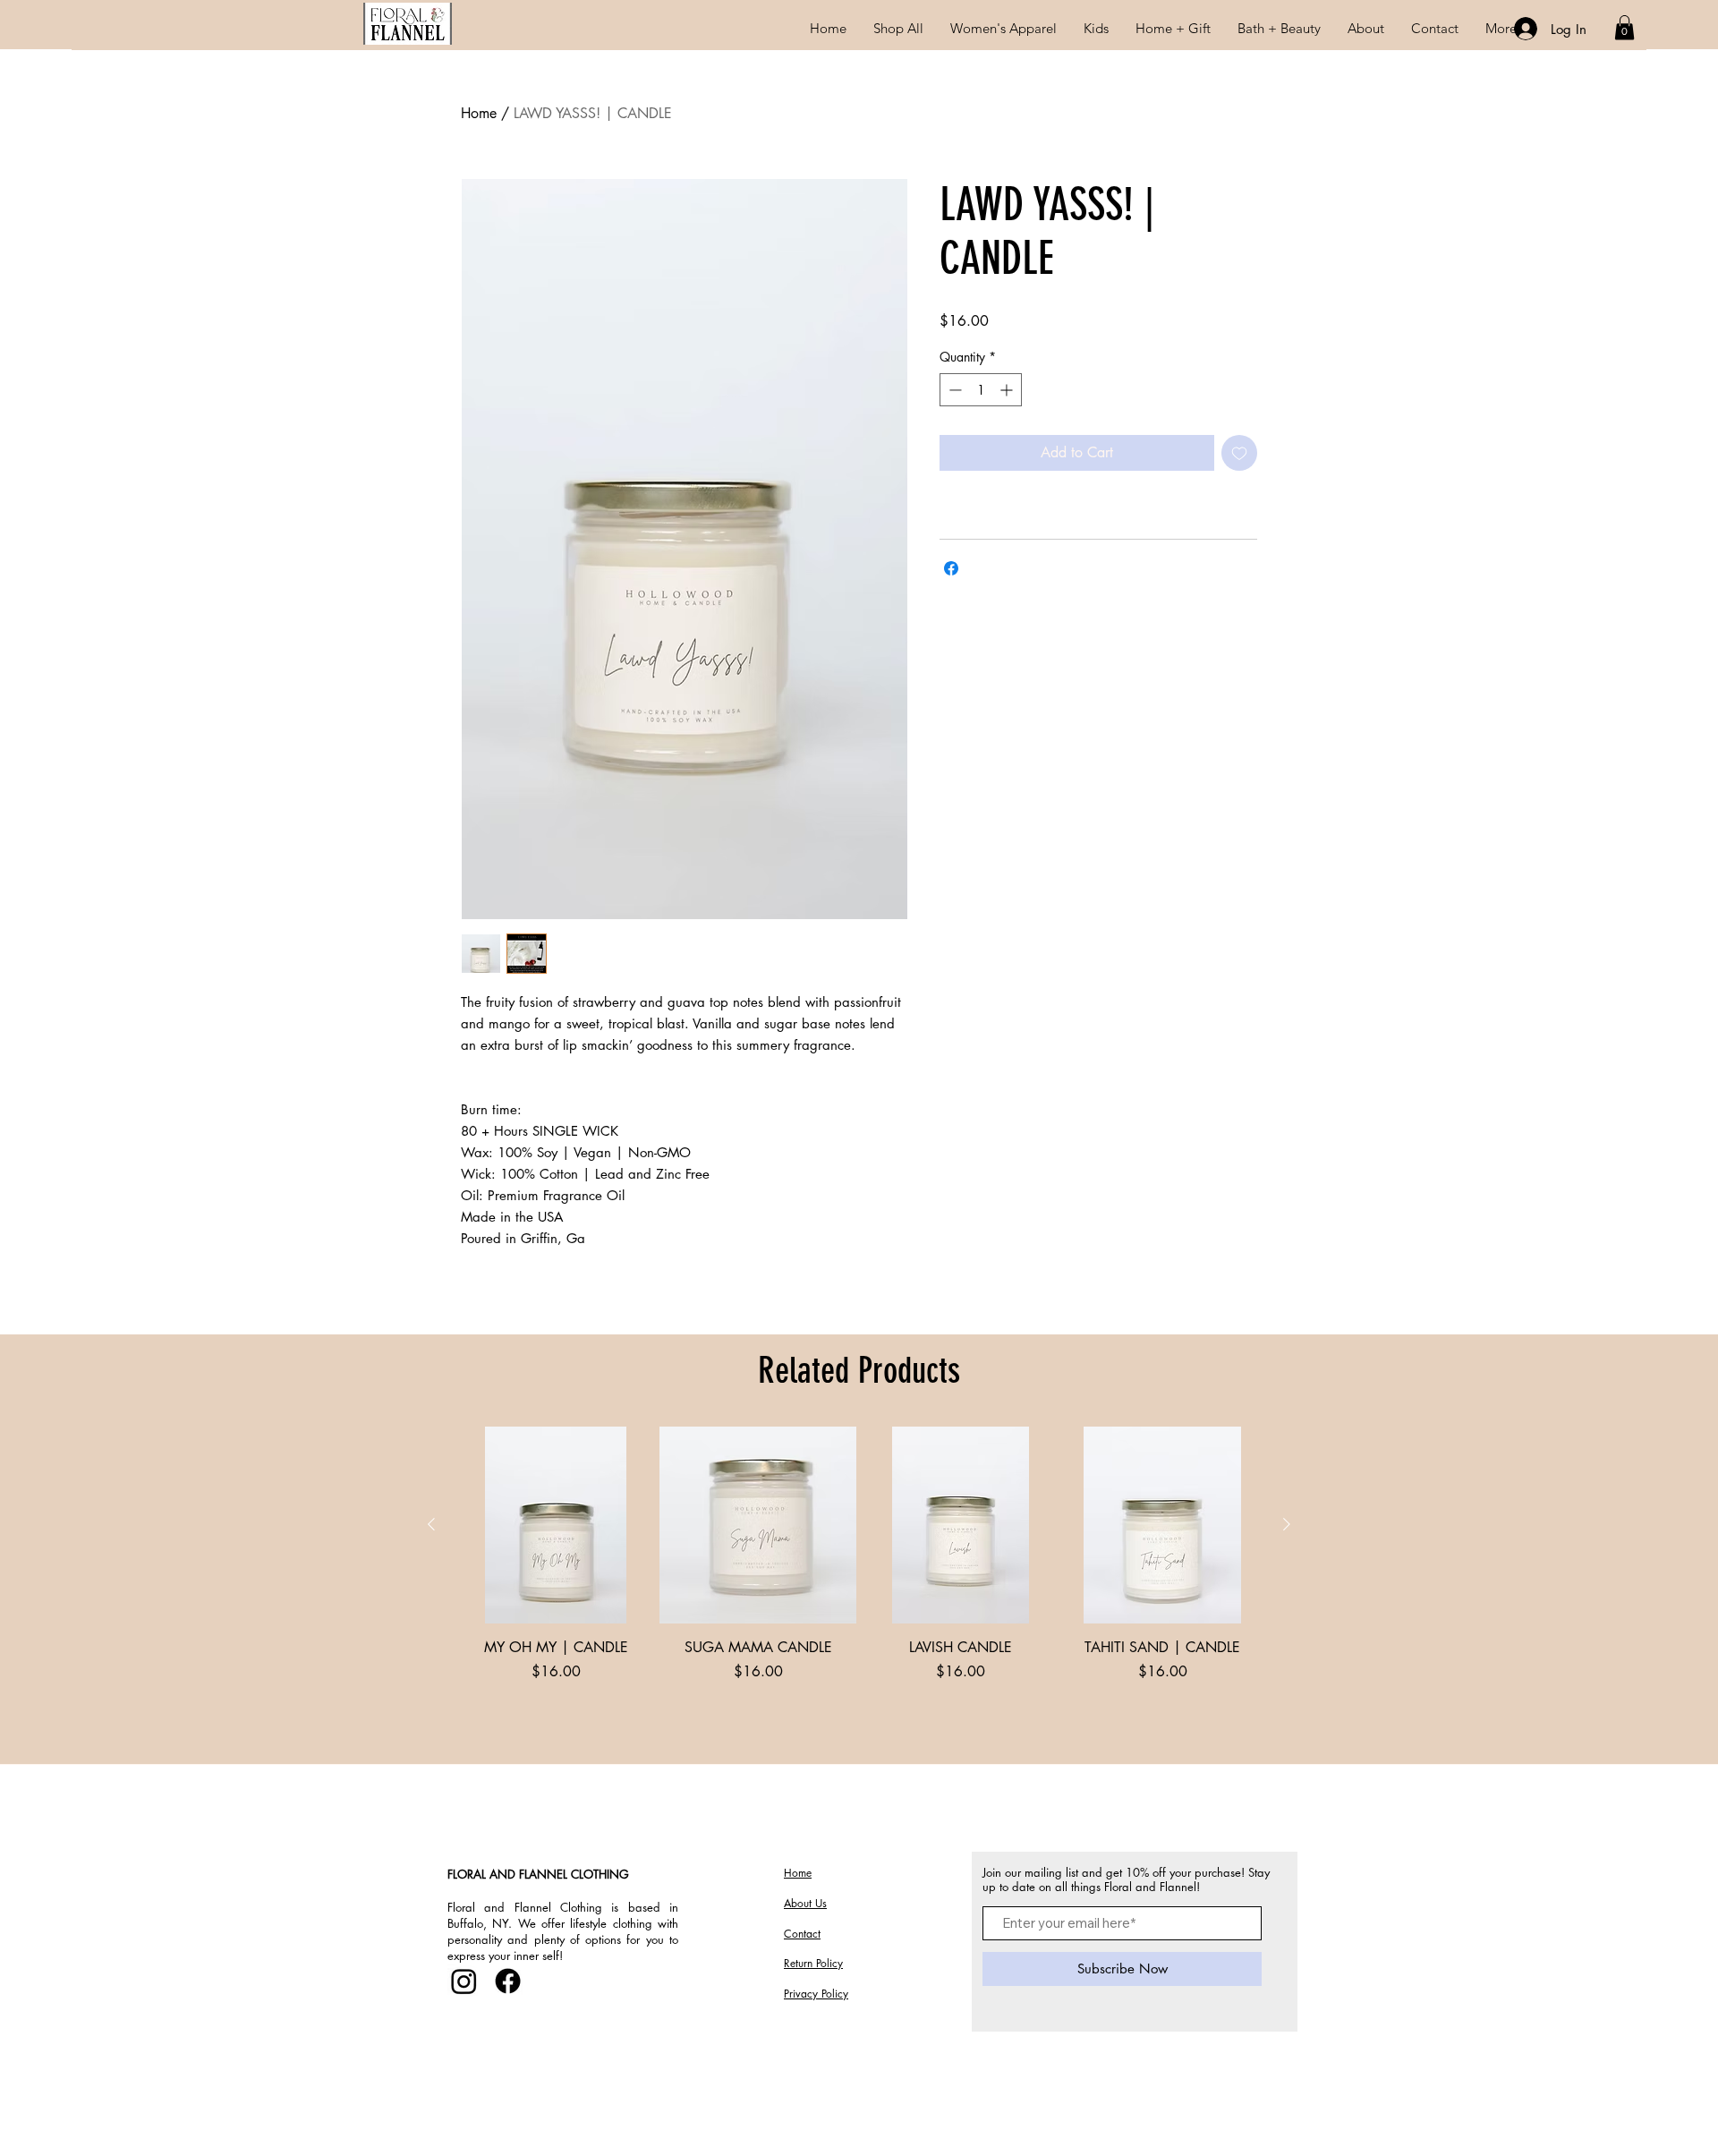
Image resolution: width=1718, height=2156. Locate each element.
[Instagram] (464, 1981)
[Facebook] (508, 1981)
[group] (859, 1588)
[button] (1004, 28)
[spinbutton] (981, 390)
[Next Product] (1287, 1524)
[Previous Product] (431, 1524)
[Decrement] (953, 390)
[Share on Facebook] (951, 568)
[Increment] (1008, 390)
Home (479, 113)
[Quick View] (556, 1525)
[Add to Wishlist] (1239, 453)
